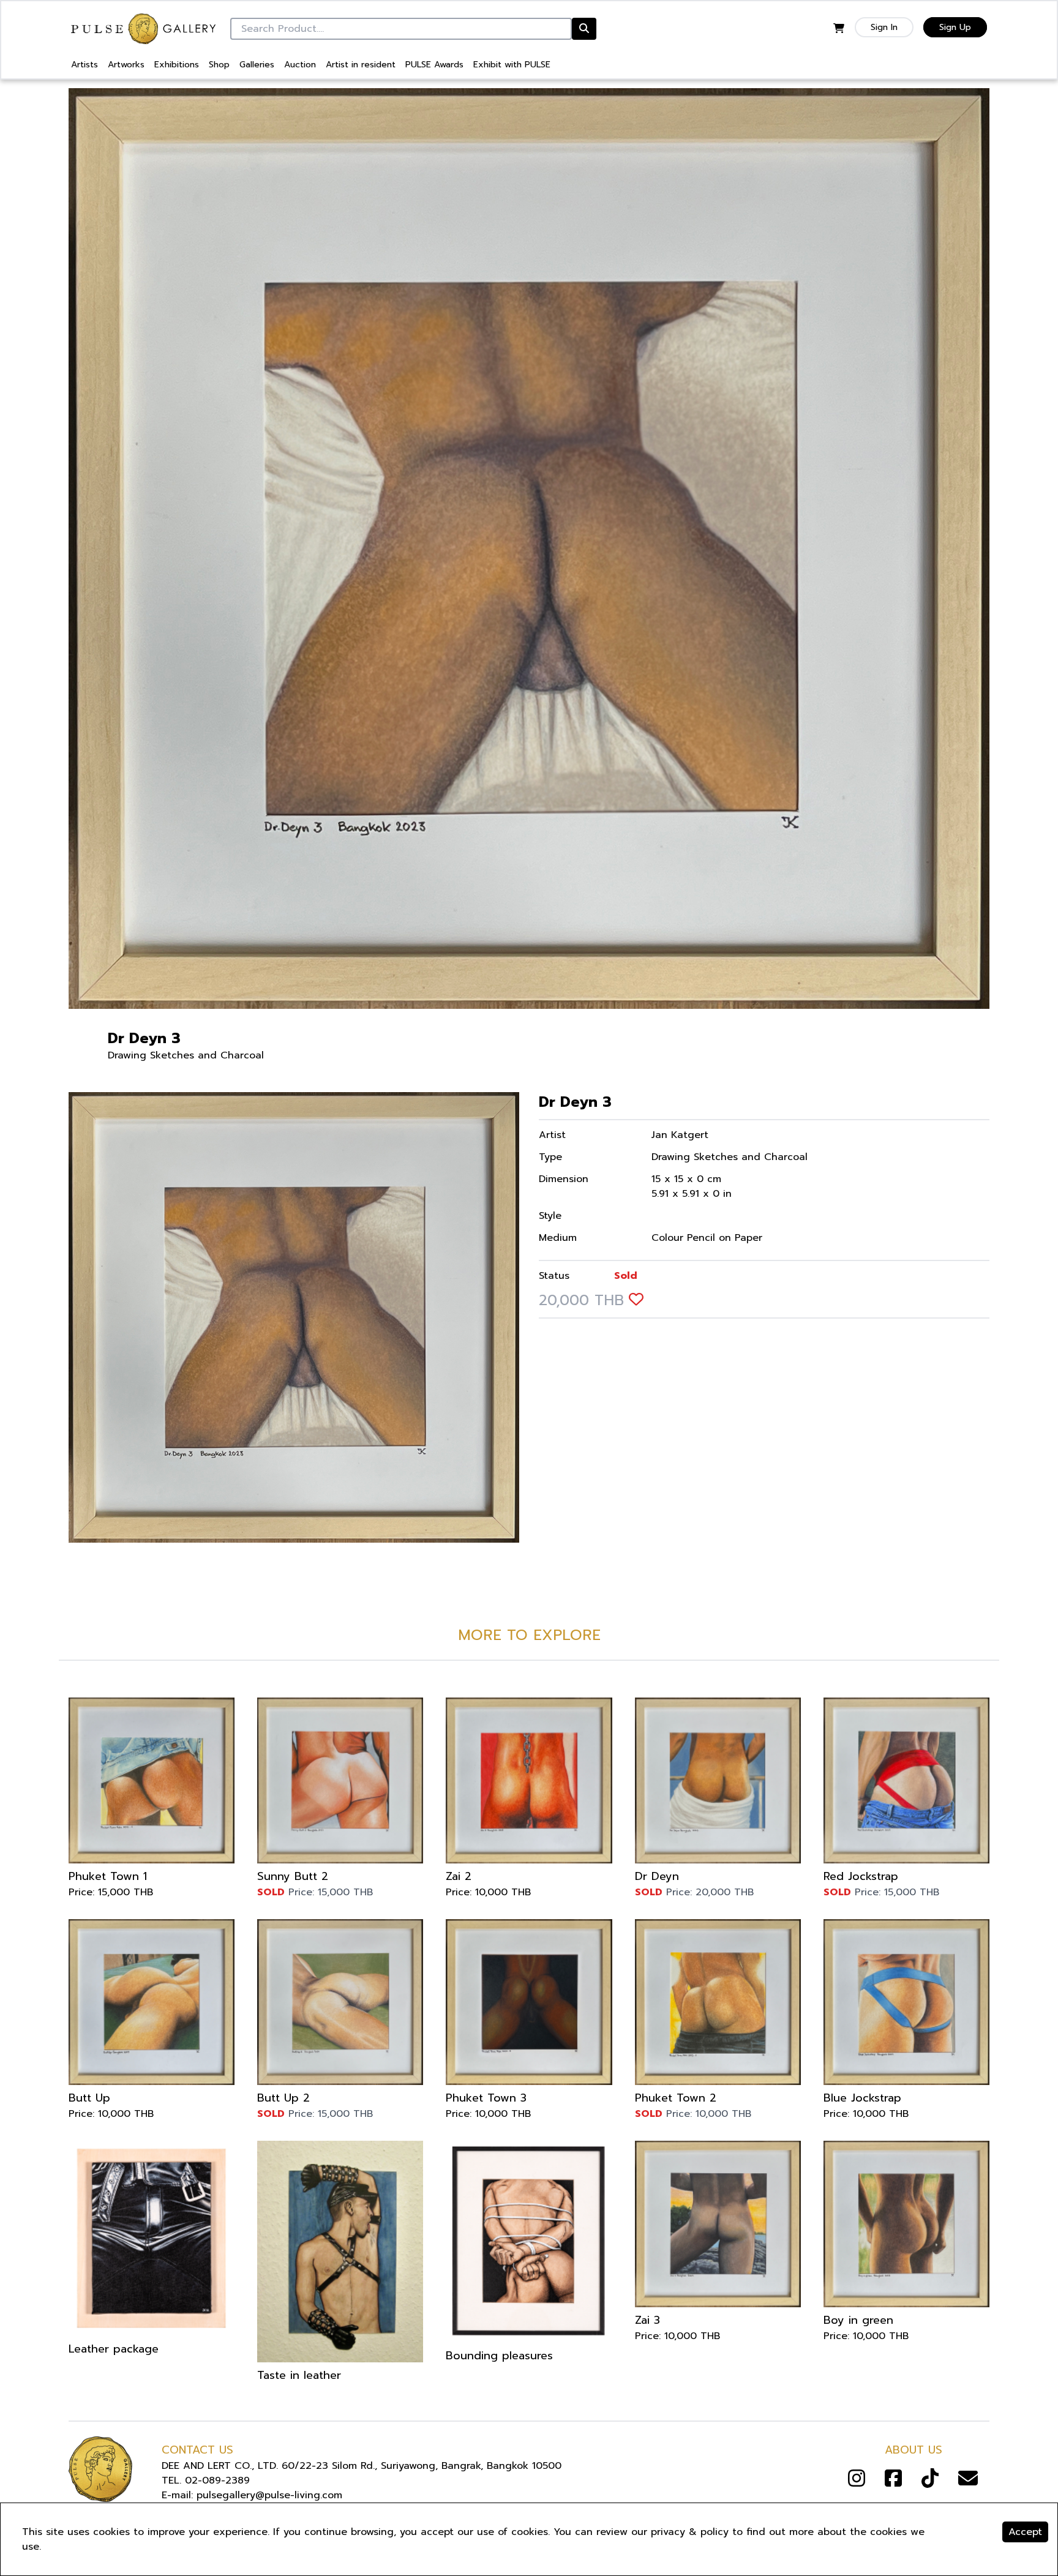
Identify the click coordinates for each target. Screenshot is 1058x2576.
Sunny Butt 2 (293, 1876)
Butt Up (89, 2098)
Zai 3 (647, 2320)
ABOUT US (914, 2450)
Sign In (884, 27)
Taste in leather (299, 2375)
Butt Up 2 (283, 2098)
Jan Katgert (680, 1135)
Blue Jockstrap (862, 2098)
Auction (300, 65)
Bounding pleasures (499, 2356)
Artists (84, 65)
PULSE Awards (434, 65)
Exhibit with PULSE (512, 65)
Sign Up (955, 27)
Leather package (114, 2349)
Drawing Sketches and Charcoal (186, 1055)
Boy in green (858, 2320)
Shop (219, 65)
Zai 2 (459, 1876)
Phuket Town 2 (676, 2098)
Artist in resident (361, 65)
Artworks (126, 65)
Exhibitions (177, 65)
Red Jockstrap (861, 1876)
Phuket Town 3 (486, 2098)
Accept (1025, 2532)
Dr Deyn (657, 1876)
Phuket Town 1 (108, 1876)
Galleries (257, 65)
